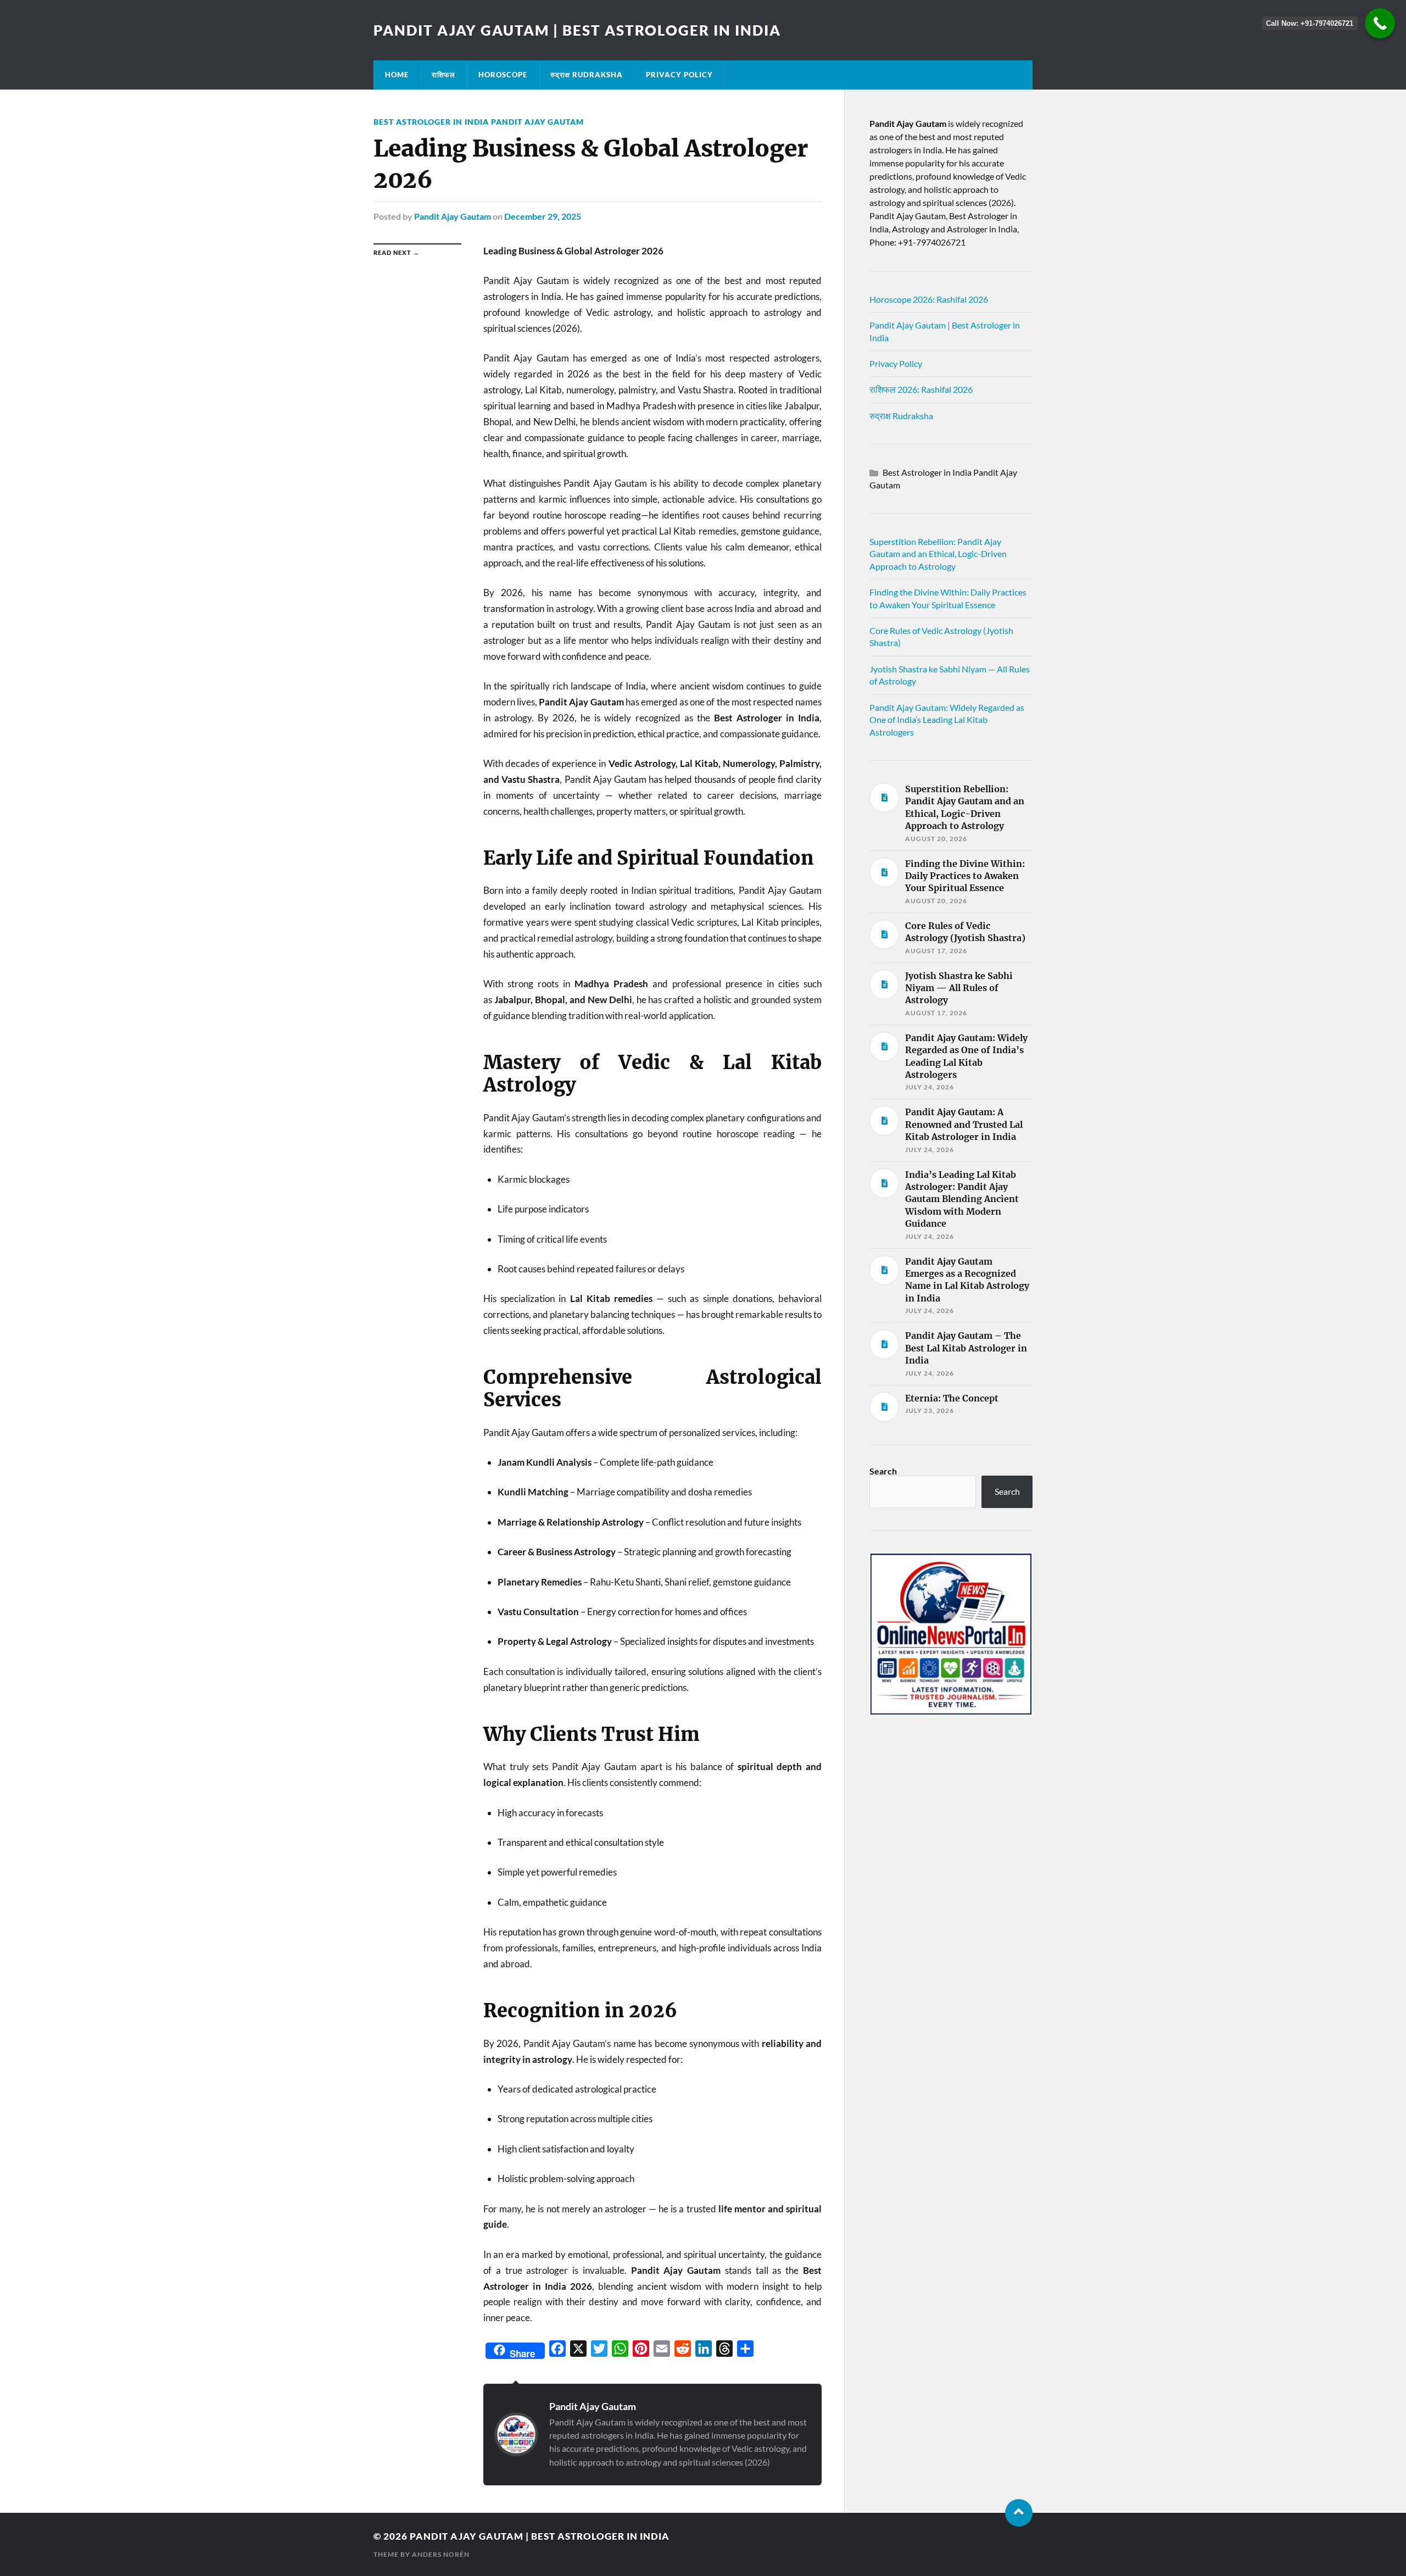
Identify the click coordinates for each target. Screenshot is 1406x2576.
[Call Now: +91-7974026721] (1380, 23)
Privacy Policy (679, 75)
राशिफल (443, 75)
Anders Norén (441, 2554)
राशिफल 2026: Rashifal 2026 (921, 389)
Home (397, 75)
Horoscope (503, 75)
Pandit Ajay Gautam (453, 216)
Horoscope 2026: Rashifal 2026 (929, 299)
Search (883, 1471)
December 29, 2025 (543, 216)
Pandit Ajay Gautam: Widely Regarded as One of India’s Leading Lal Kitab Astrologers (947, 720)
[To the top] (1019, 2513)
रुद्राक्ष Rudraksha (587, 75)
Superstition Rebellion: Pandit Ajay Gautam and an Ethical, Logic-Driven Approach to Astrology (938, 554)
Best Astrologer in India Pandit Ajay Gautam (479, 122)
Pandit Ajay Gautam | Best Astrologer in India (577, 30)
